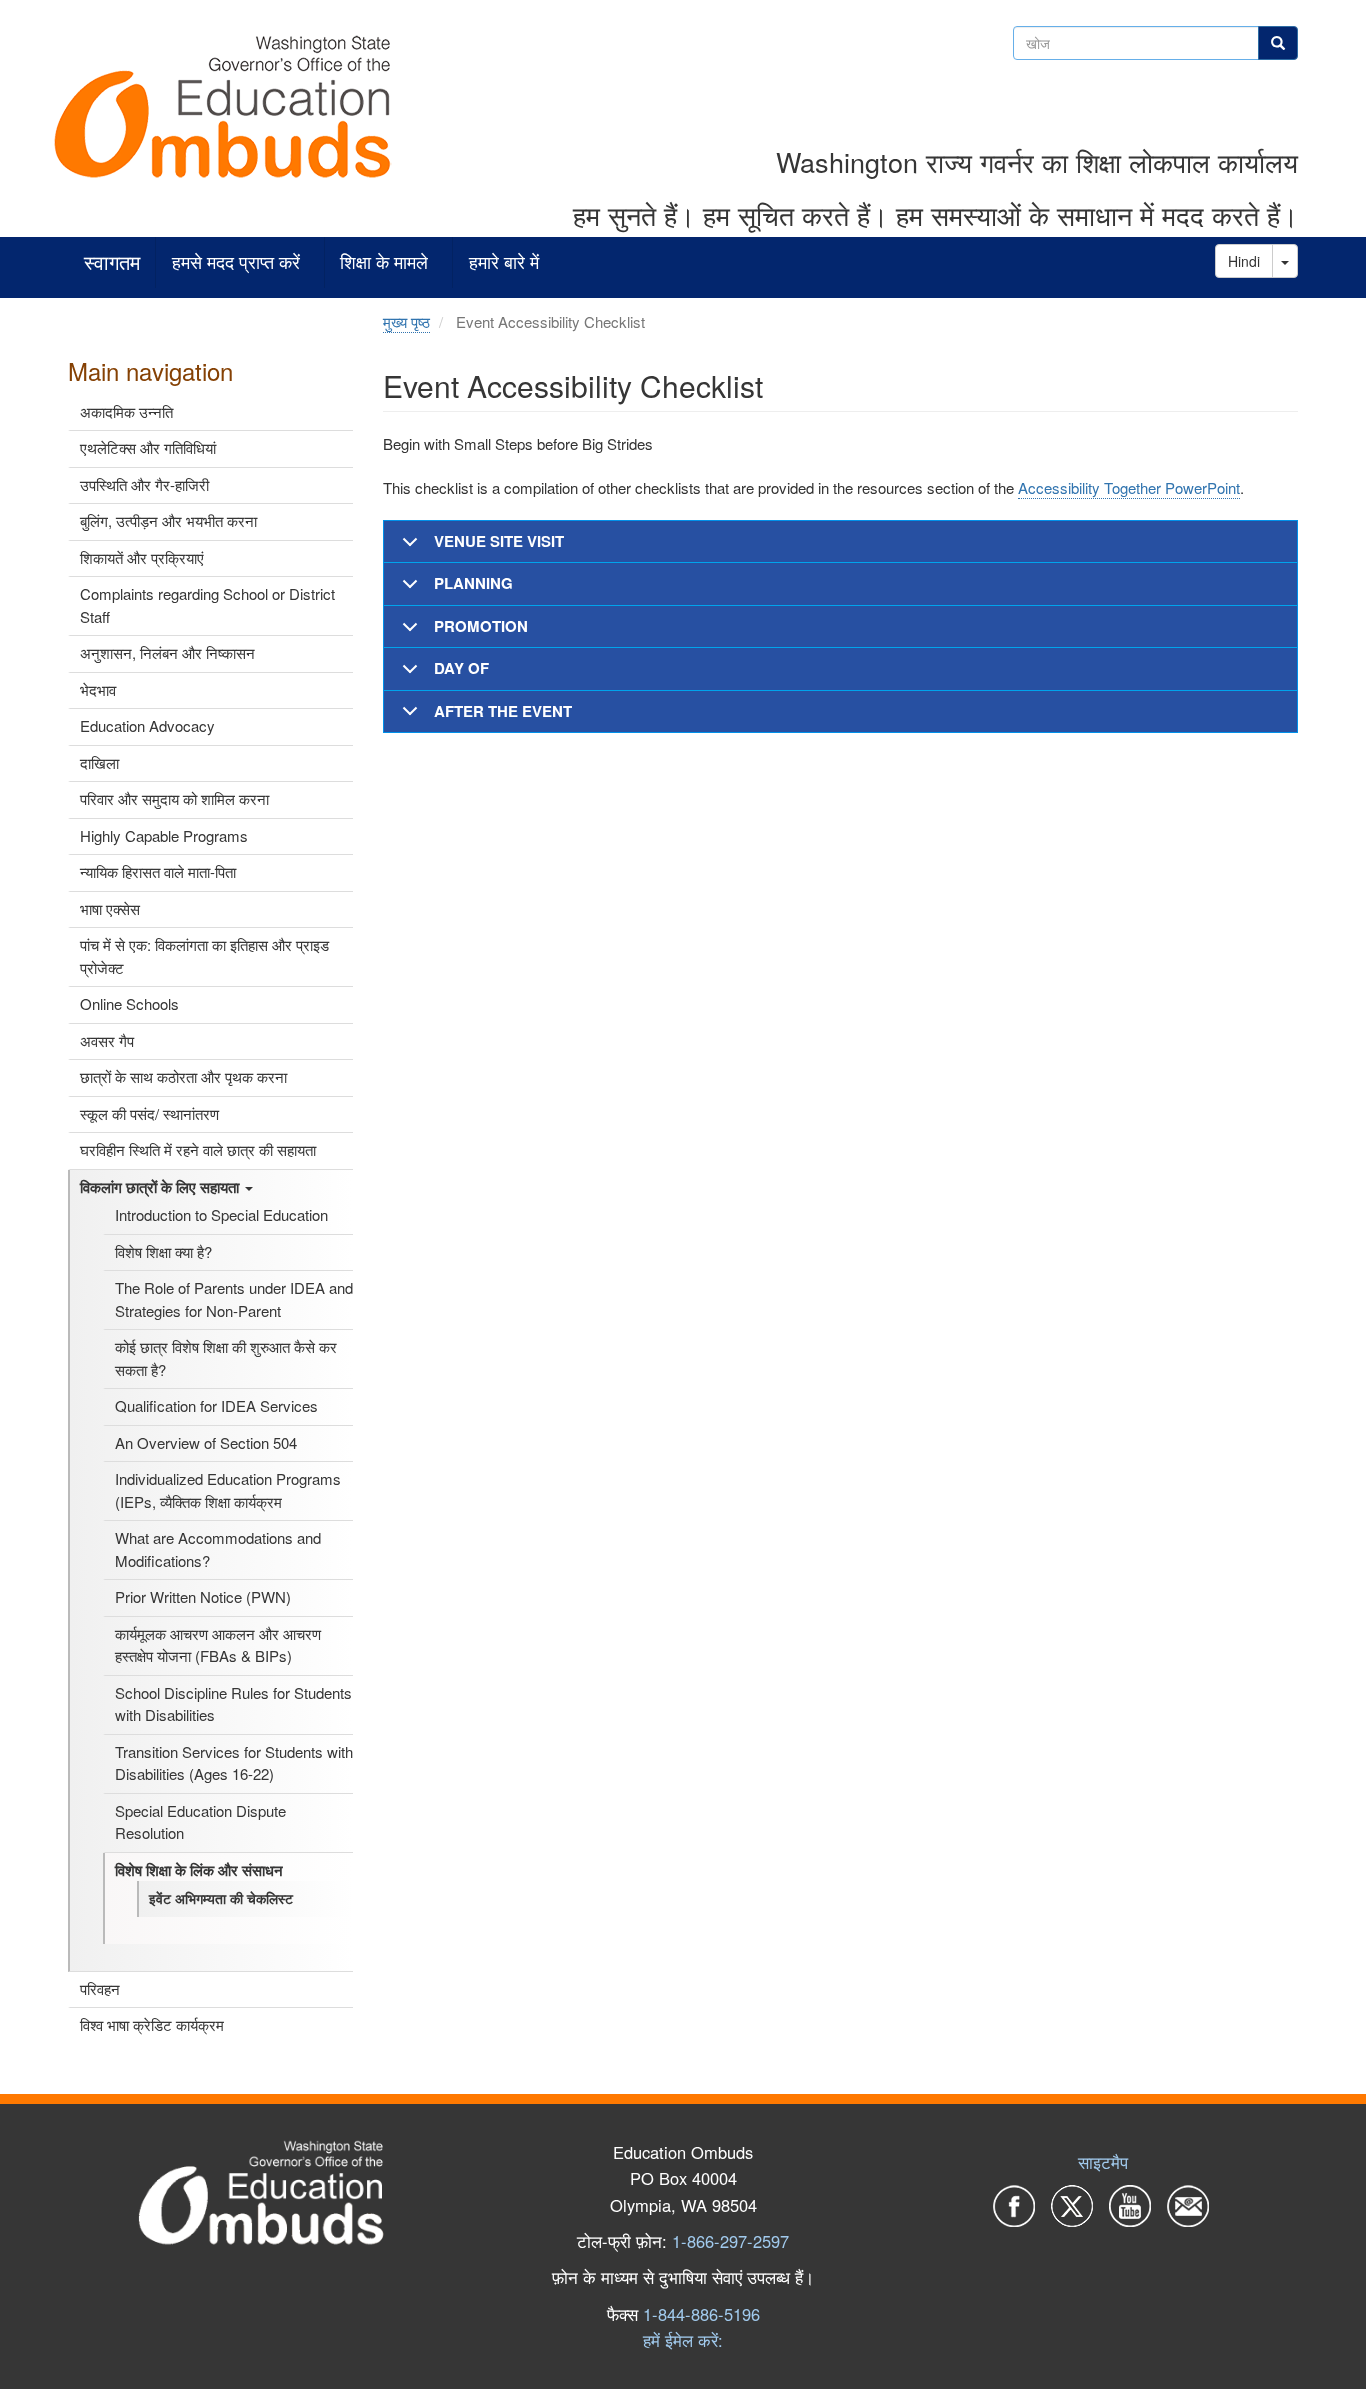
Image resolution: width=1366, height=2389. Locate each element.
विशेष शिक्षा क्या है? (163, 1251)
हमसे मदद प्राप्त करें (236, 262)
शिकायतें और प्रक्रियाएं (142, 557)
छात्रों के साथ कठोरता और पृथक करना (183, 1076)
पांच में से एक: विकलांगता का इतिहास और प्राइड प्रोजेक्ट (204, 956)
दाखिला (99, 762)
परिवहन (100, 1988)
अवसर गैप (107, 1040)
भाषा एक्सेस (110, 908)
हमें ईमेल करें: (683, 2340)
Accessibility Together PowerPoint (1129, 487)
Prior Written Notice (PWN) (203, 1596)
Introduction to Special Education (221, 1214)
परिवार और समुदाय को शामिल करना (174, 798)
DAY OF (461, 668)
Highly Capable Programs (164, 835)
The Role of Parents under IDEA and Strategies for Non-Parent (234, 1299)
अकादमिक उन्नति (126, 411)
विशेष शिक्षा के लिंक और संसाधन (199, 1870)
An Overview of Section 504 (206, 1442)
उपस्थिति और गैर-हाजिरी (144, 484)
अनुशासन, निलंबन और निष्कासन (167, 652)
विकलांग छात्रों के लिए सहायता (161, 1187)
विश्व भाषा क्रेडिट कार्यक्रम (152, 2024)
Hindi (1244, 261)
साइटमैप (1103, 2162)
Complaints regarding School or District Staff (207, 605)
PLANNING (473, 583)
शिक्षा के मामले (384, 262)
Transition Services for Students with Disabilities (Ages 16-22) (234, 1763)
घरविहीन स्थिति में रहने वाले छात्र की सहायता (198, 1149)
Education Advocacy (147, 725)
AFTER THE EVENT (503, 711)
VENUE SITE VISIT (499, 541)
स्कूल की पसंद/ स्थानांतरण (149, 1113)
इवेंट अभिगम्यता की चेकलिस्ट (221, 1898)
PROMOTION (481, 626)
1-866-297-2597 (730, 2241)
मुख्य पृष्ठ (406, 321)
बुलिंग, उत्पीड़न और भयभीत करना (168, 520)
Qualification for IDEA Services (216, 1405)
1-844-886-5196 (701, 2314)
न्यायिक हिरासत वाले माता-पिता (158, 871)
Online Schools (129, 1003)
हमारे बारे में (504, 262)
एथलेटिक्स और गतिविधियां (148, 447)
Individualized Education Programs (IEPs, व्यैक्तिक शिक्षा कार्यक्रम (228, 1490)
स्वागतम (112, 262)
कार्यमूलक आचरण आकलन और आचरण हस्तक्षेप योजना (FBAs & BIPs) (218, 1645)
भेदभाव (98, 689)
